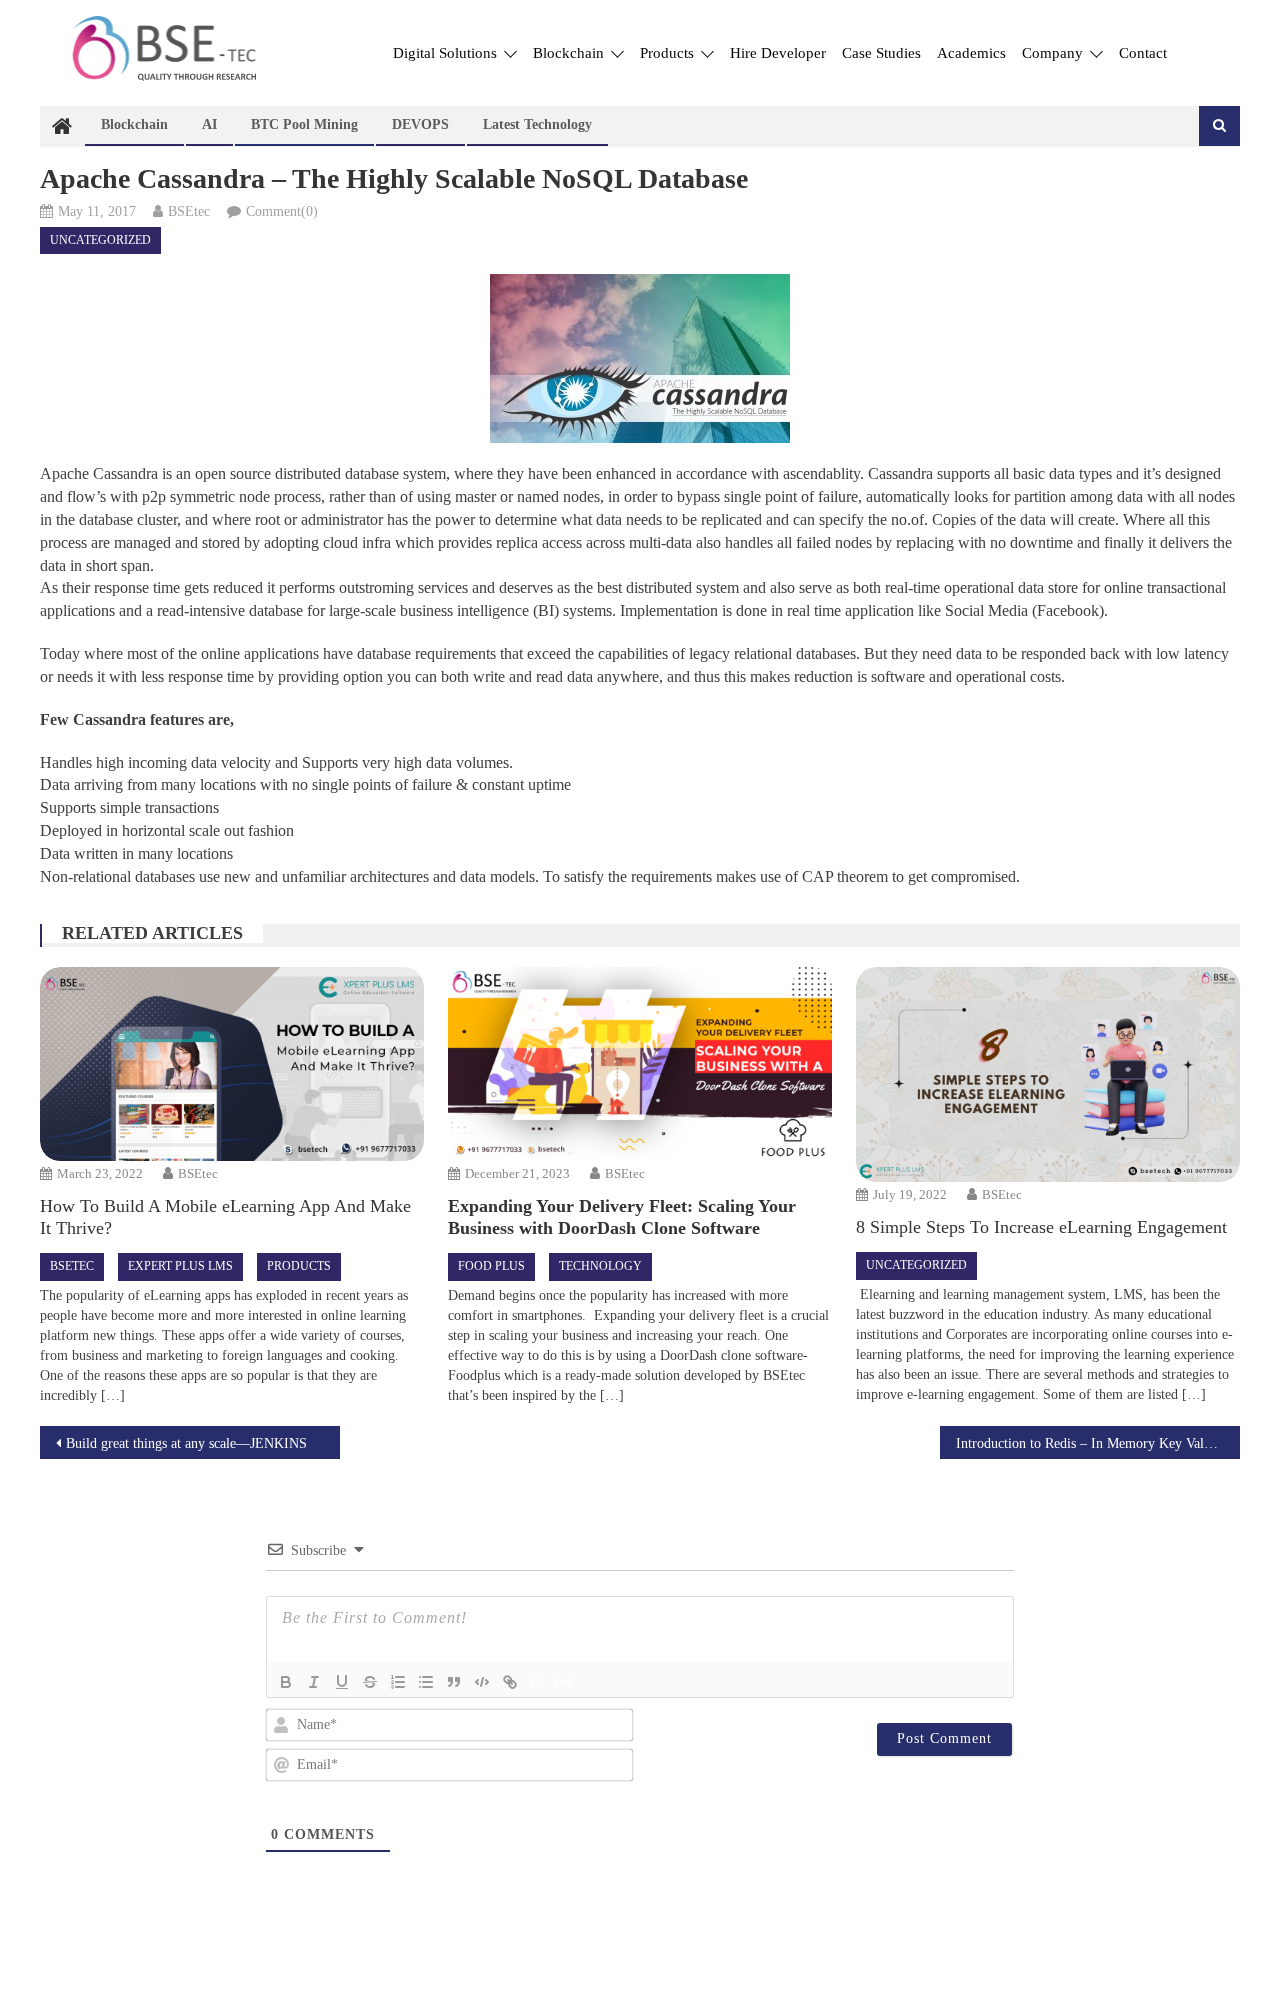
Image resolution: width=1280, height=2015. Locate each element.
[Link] (510, 1682)
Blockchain (570, 53)
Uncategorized (100, 240)
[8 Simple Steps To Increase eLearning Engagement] (1047, 1075)
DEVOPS (420, 124)
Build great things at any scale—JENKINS (186, 1443)
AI (209, 124)
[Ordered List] (398, 1682)
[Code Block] (482, 1682)
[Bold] (286, 1682)
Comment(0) (282, 211)
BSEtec (189, 211)
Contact (1143, 53)
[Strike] (370, 1682)
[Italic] (314, 1682)
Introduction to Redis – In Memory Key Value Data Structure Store (1098, 1443)
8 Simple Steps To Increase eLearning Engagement (1041, 1227)
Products (669, 53)
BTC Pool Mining (304, 124)
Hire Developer (778, 53)
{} (536, 1680)
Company (1054, 53)
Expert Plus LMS (180, 1266)
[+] (563, 1680)
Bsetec (72, 1266)
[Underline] (342, 1682)
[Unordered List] (426, 1682)
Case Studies (881, 53)
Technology (600, 1266)
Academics (971, 53)
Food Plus (491, 1266)
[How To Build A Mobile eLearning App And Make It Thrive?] (231, 1064)
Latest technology (537, 124)
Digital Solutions (447, 53)
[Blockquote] (454, 1682)
